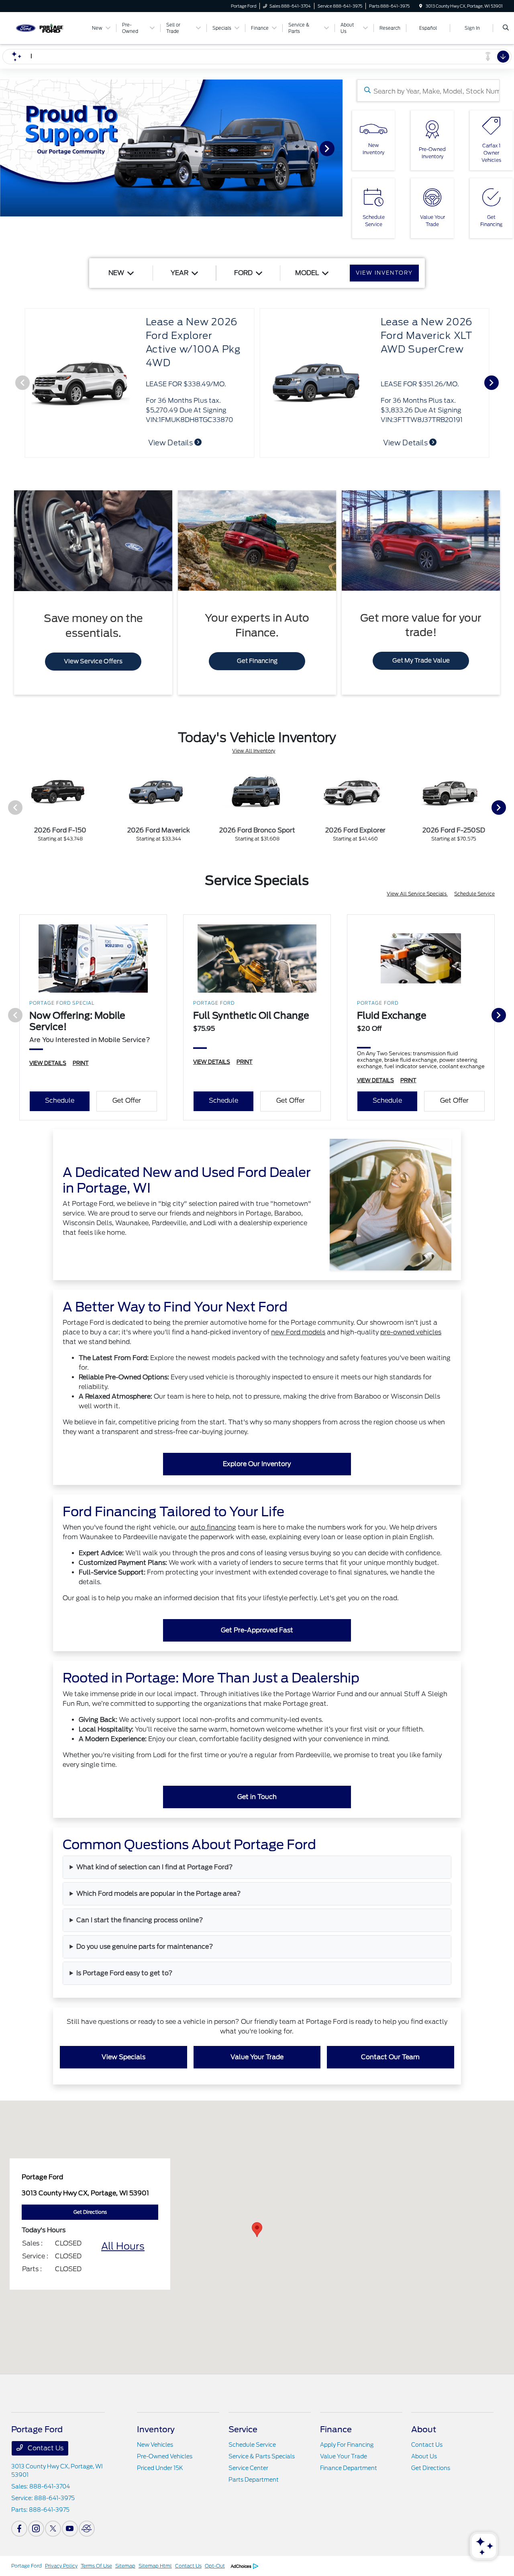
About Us (424, 2456)
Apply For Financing (347, 2445)
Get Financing (257, 661)
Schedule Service (474, 894)
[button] (257, 2230)
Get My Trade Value (421, 661)
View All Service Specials (417, 894)
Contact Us (45, 2448)
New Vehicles (155, 2445)
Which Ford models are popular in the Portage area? (159, 1894)
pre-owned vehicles (411, 1332)
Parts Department (254, 2480)
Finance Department (349, 2468)
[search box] (428, 91)
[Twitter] (53, 2529)
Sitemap (125, 2566)
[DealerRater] (87, 2529)
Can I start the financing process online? (140, 1920)
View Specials (123, 2057)
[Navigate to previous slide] (6, 148)
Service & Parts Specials (262, 2456)
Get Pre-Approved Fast (257, 1630)
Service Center (248, 2468)
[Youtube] (70, 2529)
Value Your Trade (257, 2057)
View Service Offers (93, 661)
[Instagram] (36, 2529)
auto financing (213, 1527)
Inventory (156, 2429)
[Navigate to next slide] (337, 148)
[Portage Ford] (48, 28)
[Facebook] (19, 2529)
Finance (336, 2429)
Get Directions (431, 2468)
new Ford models (298, 1332)
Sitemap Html (155, 2566)
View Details (171, 443)
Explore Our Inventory (257, 1464)
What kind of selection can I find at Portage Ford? (155, 1867)
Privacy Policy (61, 2566)
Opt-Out (215, 2566)
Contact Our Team (390, 2057)
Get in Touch (257, 1797)
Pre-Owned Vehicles (165, 2456)
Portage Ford (27, 2566)
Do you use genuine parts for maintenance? (145, 1947)
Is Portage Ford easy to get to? (124, 1973)
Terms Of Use (96, 2566)
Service (243, 2429)
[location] (421, 6)
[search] (506, 28)
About (424, 2429)
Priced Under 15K (160, 2468)
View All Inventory (254, 751)
